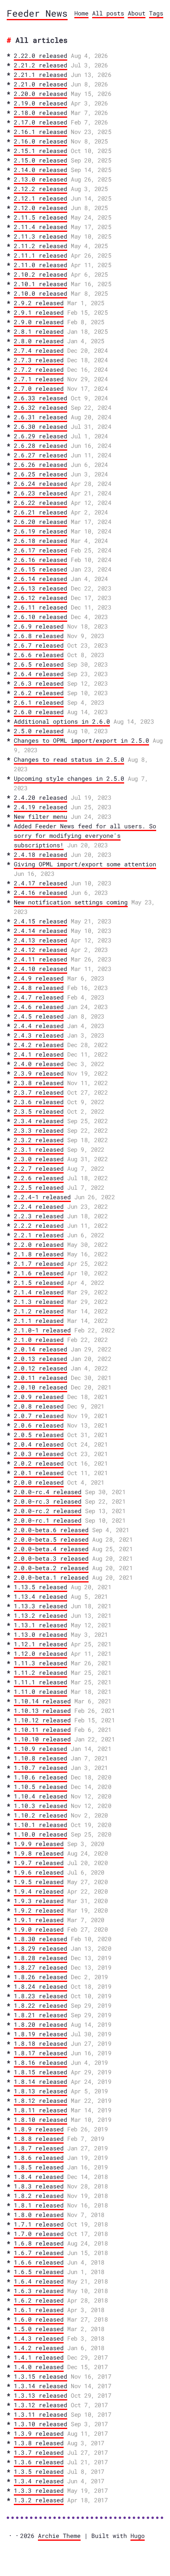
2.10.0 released (41, 293)
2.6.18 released (41, 541)
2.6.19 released (41, 531)
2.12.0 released (41, 208)
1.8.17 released (41, 2053)
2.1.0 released (39, 1340)
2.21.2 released (41, 65)
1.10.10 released (42, 1739)
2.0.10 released (41, 1387)
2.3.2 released (39, 1140)
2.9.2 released (39, 303)
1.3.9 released (39, 2433)
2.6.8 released (39, 636)
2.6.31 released (41, 417)
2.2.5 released (39, 1187)
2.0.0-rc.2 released (48, 1511)
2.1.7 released (39, 1263)
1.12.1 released (41, 1644)
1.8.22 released (41, 2005)
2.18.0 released (41, 113)
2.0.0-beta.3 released (51, 1558)
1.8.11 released (41, 2110)
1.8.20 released (41, 2024)
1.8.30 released (41, 1939)
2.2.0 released (39, 1244)
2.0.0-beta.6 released (51, 1530)
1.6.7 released (39, 2253)
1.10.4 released (41, 1796)
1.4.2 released (39, 2348)
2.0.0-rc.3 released (48, 1501)
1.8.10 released (41, 2119)
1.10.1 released (41, 1825)
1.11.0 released (41, 1691)
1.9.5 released (39, 1882)
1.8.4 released (39, 2177)
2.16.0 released (41, 141)
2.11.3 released (41, 236)
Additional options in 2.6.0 (62, 721)
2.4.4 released (39, 1026)
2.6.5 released (39, 664)
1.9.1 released (39, 1920)
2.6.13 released (41, 588)
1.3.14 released (41, 2386)
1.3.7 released (39, 2452)
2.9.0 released (39, 322)
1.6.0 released (39, 2319)
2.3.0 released (39, 1159)
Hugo (138, 2536)
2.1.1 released (39, 1320)
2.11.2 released (41, 246)
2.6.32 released (41, 407)
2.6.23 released (41, 493)
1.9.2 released (39, 1910)
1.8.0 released (39, 2215)
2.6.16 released (41, 560)
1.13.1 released (41, 1625)
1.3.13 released (41, 2395)
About (137, 13)
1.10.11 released (42, 1729)
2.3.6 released (39, 1102)
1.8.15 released (41, 2072)
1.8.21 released (41, 2015)
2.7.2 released (39, 369)
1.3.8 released (39, 2443)
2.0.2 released (39, 1463)
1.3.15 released (41, 2376)
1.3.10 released (41, 2424)
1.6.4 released (39, 2281)
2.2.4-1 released (42, 1197)
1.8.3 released (39, 2186)
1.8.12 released (41, 2100)
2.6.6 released (39, 655)
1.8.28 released (41, 1958)
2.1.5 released (39, 1282)
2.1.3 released (39, 1301)
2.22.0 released (41, 55)
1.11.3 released (41, 1663)
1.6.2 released (39, 2300)
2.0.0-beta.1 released (51, 1577)
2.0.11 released (41, 1378)
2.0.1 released (39, 1473)
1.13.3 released (41, 1606)
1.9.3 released (39, 1901)
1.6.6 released (39, 2262)
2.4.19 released (41, 807)
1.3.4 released (39, 2481)
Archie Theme (59, 2536)
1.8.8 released (39, 2138)
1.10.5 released (41, 1787)
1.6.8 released (39, 2243)
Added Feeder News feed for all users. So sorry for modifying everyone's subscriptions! (85, 835)
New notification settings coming (71, 902)
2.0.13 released (41, 1359)
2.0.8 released (39, 1406)
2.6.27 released (41, 455)
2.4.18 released (41, 854)
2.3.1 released (39, 1149)
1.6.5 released (39, 2272)
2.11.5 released (41, 217)
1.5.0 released (39, 2329)
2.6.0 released (39, 712)
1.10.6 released (41, 1777)
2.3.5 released (39, 1111)
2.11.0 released (41, 265)
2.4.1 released (39, 1054)
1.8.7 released (39, 2148)
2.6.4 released (39, 674)
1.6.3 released (39, 2291)
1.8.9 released (39, 2129)
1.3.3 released (39, 2490)
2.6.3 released (39, 683)
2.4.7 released (39, 997)
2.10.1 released (41, 284)
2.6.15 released (41, 569)
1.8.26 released (41, 1977)
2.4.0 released (39, 1064)
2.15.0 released (41, 160)
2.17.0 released (41, 122)
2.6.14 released (41, 579)
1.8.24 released (41, 1986)
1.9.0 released (39, 1929)
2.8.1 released (39, 331)
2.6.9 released (39, 626)
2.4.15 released (41, 921)
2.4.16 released (41, 892)
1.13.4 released (41, 1596)
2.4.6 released (39, 1007)
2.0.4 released (39, 1444)
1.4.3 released (39, 2338)
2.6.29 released (41, 436)
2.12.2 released (41, 189)
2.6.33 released (41, 398)
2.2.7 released (39, 1168)
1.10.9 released (41, 1749)
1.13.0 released (41, 1634)
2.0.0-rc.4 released (48, 1492)
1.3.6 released (39, 2462)
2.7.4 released (39, 350)
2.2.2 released (39, 1225)
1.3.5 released (39, 2471)
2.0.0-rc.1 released (48, 1520)
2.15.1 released (41, 151)
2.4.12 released (41, 950)
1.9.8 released (39, 1853)
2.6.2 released (39, 693)
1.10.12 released (42, 1720)
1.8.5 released (39, 2167)
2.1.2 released (39, 1311)
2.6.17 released (41, 550)
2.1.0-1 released (42, 1330)
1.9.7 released (39, 1863)
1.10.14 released (42, 1701)
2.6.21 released (41, 512)
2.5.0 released (39, 731)
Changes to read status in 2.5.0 (69, 759)
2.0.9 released (39, 1397)
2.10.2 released (41, 274)
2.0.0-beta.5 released (51, 1539)
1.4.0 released (39, 2367)
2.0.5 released (39, 1435)
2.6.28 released (41, 445)
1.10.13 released (42, 1710)
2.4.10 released (41, 969)
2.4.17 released (41, 883)
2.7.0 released (39, 388)
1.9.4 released (39, 1891)
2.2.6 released (39, 1178)
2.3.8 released (39, 1083)
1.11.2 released (41, 1672)
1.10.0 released (41, 1834)
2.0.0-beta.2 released (51, 1568)
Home (81, 13)
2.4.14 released (41, 931)
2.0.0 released (39, 1482)
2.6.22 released (41, 503)
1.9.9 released (39, 1844)
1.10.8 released (41, 1758)
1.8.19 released (41, 2034)
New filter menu (41, 816)
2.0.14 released (41, 1349)
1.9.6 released (39, 1872)
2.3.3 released (39, 1130)
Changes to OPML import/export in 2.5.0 (81, 740)
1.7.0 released (39, 2234)
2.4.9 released (39, 978)
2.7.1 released (39, 379)
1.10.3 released (41, 1806)
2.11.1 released (41, 255)
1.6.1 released (39, 2310)
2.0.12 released (41, 1368)
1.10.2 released (41, 1815)
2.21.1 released (41, 75)
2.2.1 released (39, 1235)
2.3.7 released (39, 1092)
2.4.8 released (39, 988)
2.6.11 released (41, 607)
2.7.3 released (39, 360)
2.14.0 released (41, 170)
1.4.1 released (39, 2357)
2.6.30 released (41, 426)
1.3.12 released (41, 2405)
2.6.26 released (41, 464)
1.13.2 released (41, 1615)
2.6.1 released (39, 702)
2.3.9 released (39, 1073)
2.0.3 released (39, 1454)
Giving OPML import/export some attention (85, 864)
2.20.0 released (41, 94)
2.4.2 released (39, 1045)
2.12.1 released (41, 198)
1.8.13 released (41, 2091)
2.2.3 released (39, 1216)
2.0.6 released (39, 1425)
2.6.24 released (41, 483)
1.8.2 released (39, 2196)
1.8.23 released (41, 1996)
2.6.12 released (41, 598)
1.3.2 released (39, 2500)
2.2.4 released (39, 1206)
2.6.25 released (41, 474)
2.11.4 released (41, 227)
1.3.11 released (41, 2414)
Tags (156, 13)
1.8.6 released (39, 2157)
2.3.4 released (39, 1121)
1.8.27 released (41, 1967)
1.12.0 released (41, 1653)
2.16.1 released (41, 132)
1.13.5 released (41, 1587)
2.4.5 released (39, 1016)
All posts (108, 13)
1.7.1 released (39, 2224)
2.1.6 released (39, 1273)
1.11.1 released (41, 1682)
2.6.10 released (41, 617)
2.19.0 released (41, 103)
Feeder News (37, 13)
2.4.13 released (41, 940)
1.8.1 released (39, 2205)
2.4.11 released (41, 959)
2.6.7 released (39, 645)
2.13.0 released (41, 179)
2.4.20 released (41, 797)
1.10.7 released (41, 1768)
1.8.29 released (41, 1948)
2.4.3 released (39, 1035)
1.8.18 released (41, 2043)
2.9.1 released (39, 312)
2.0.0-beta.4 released (51, 1549)
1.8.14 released (41, 2081)
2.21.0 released (41, 84)
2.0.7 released (39, 1416)
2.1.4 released (39, 1292)
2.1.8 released (39, 1254)
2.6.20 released (41, 522)
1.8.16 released (41, 2062)
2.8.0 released (39, 341)
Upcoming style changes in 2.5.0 (69, 778)
